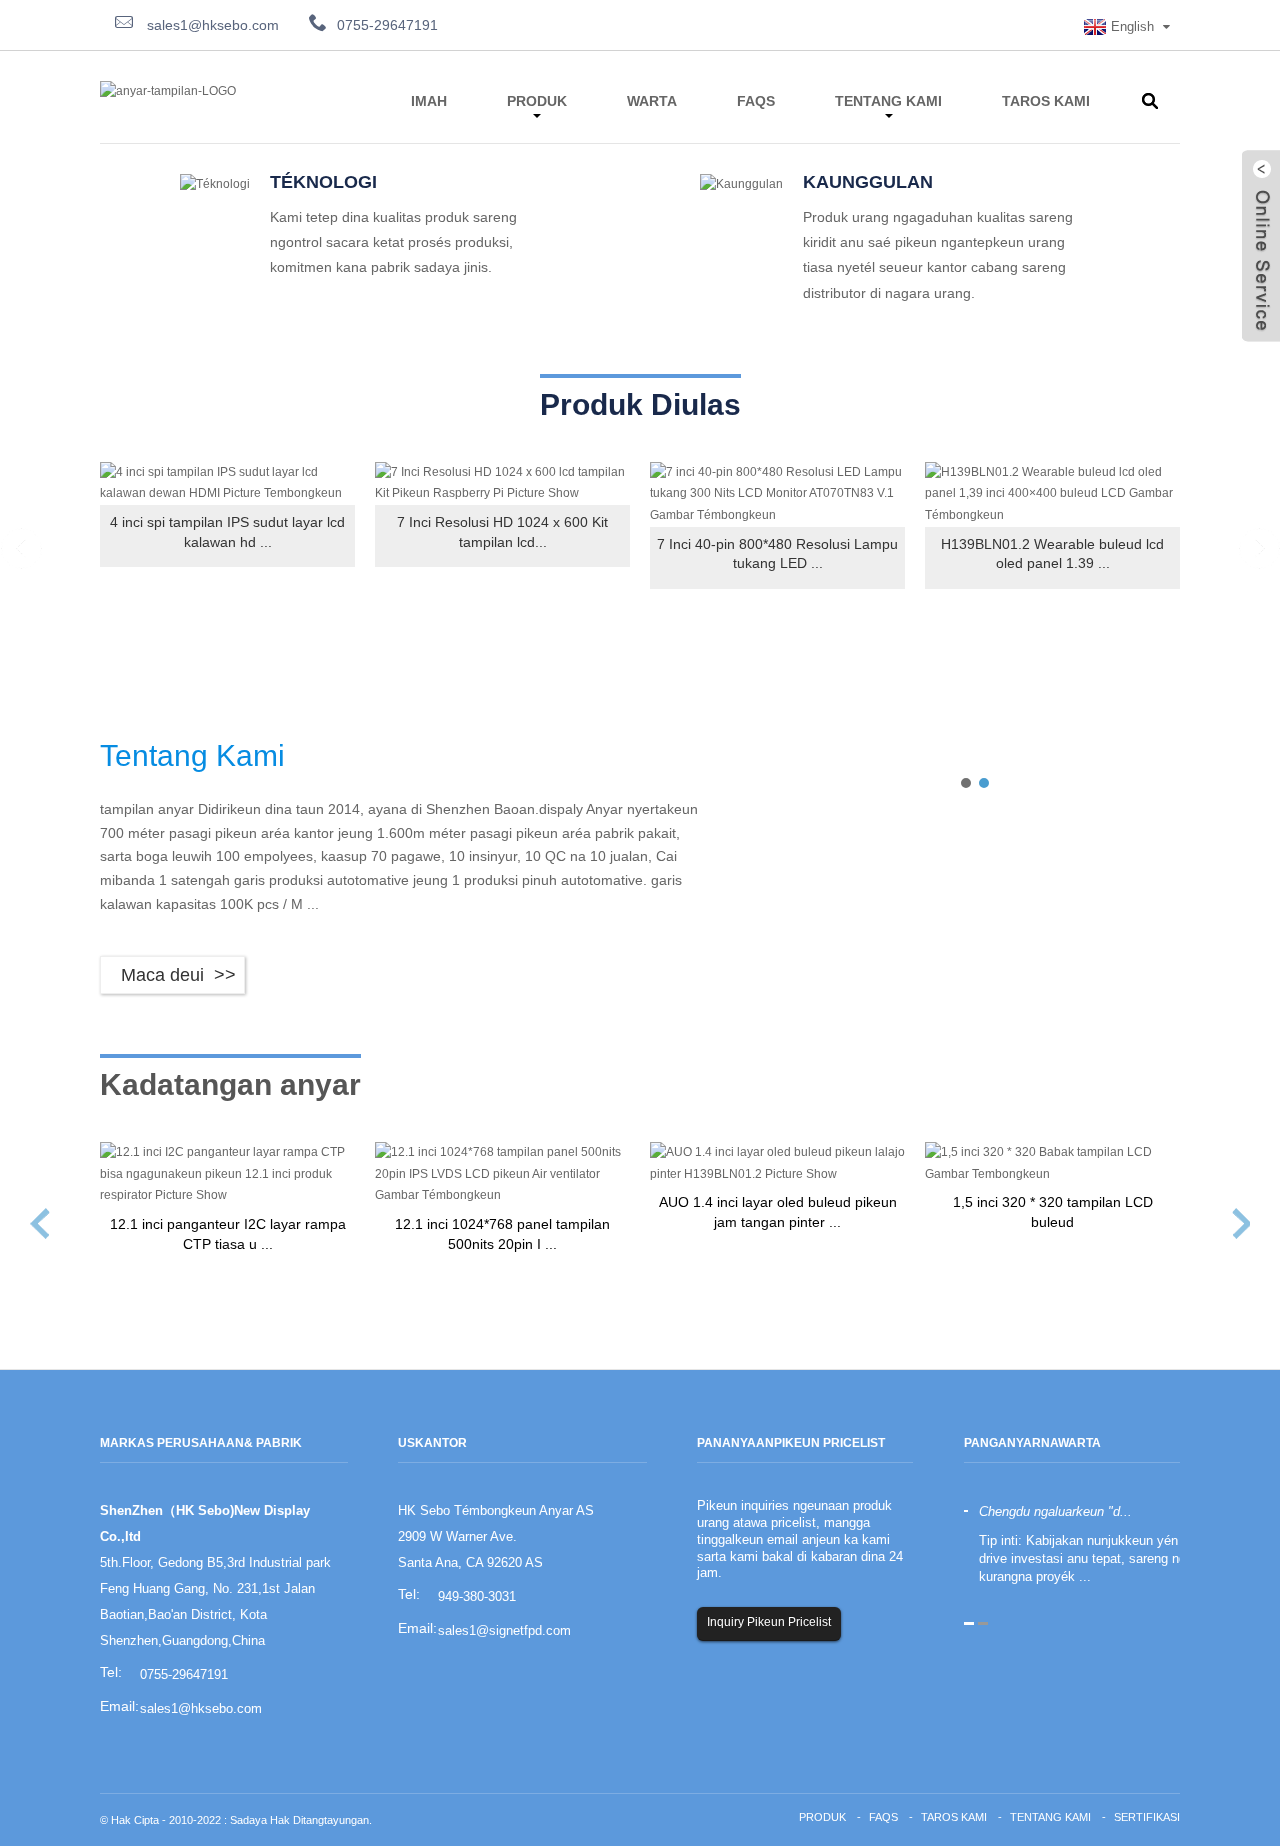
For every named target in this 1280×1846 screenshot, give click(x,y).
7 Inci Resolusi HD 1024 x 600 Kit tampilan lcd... (502, 532)
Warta (652, 101)
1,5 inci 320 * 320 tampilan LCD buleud (1053, 1212)
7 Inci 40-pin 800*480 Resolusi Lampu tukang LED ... (777, 554)
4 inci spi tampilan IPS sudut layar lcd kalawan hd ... (227, 532)
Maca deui (162, 975)
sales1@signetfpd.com (504, 1630)
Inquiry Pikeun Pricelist (769, 1622)
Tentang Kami (888, 101)
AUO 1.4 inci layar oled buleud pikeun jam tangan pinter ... (778, 1212)
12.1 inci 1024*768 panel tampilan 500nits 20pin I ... (502, 1234)
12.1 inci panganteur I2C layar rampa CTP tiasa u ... (228, 1234)
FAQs (756, 101)
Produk (537, 101)
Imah (429, 101)
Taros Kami (1046, 101)
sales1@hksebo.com (211, 25)
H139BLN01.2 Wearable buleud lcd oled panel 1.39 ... (1052, 554)
